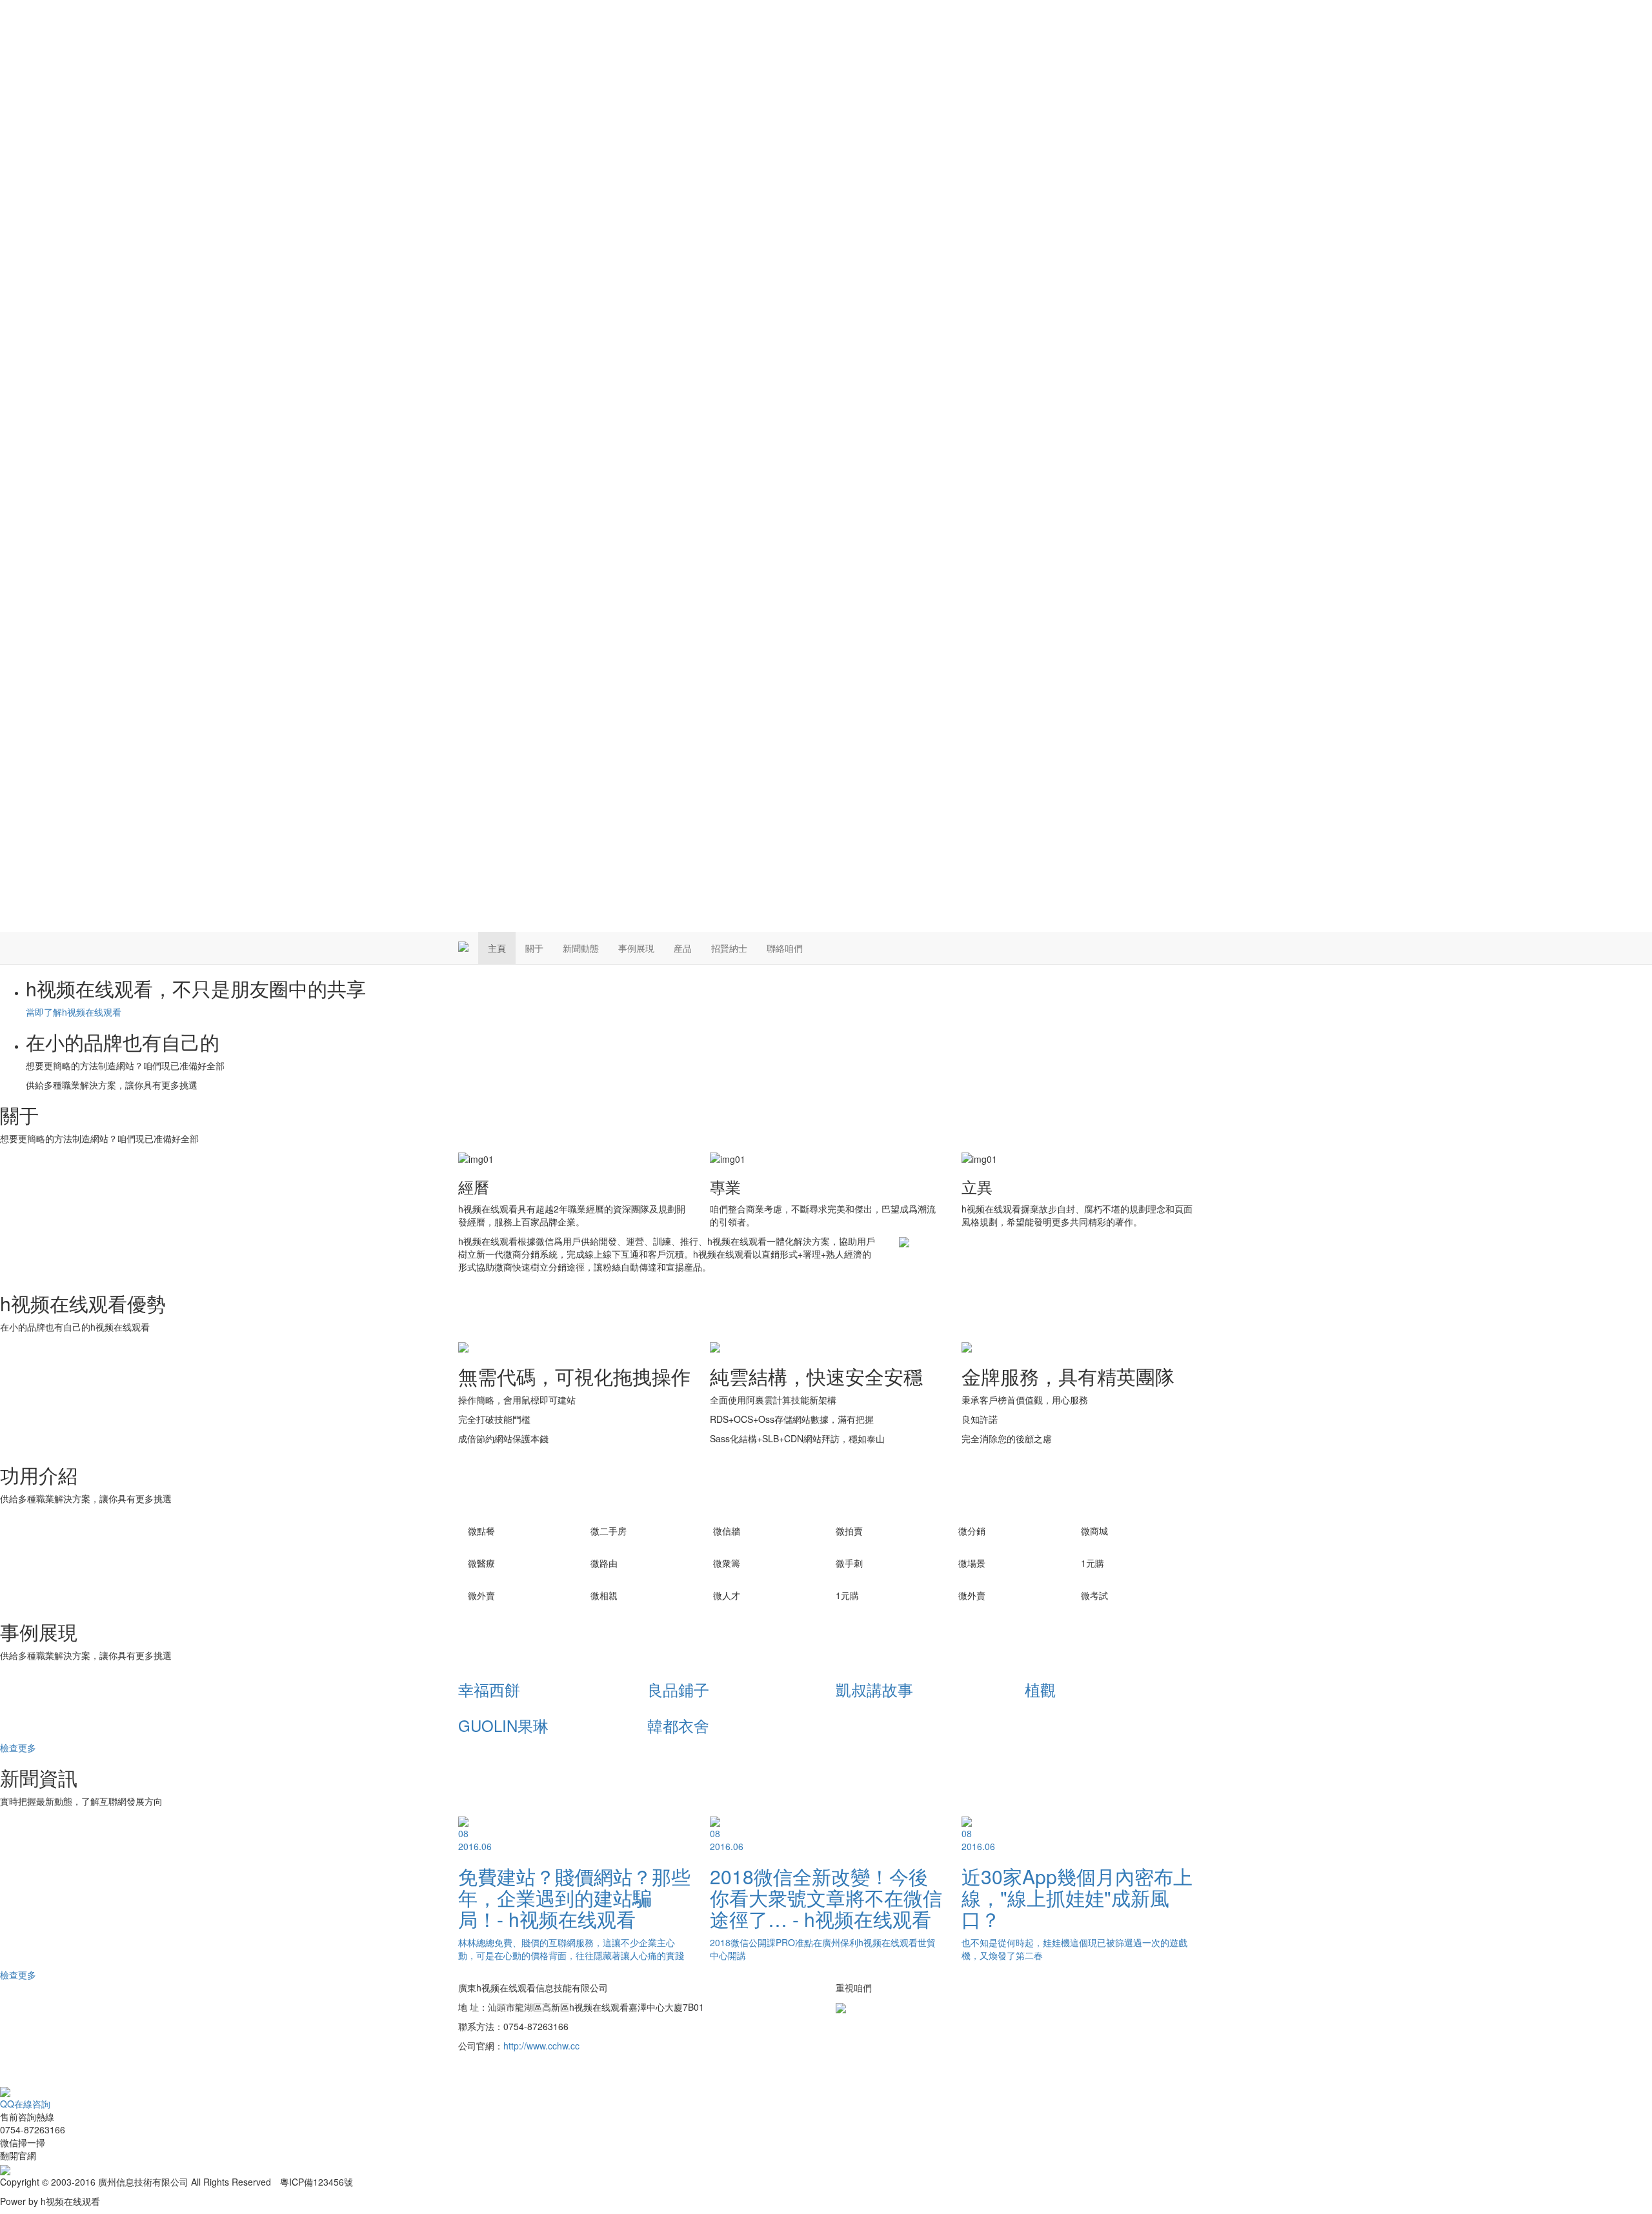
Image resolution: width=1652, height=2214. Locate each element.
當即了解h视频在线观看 (74, 1012)
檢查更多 (18, 1747)
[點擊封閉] (1, 2078)
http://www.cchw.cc (541, 2046)
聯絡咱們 (785, 948)
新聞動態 (581, 948)
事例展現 (636, 948)
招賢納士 (729, 948)
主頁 (497, 948)
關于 (534, 948)
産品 (683, 948)
